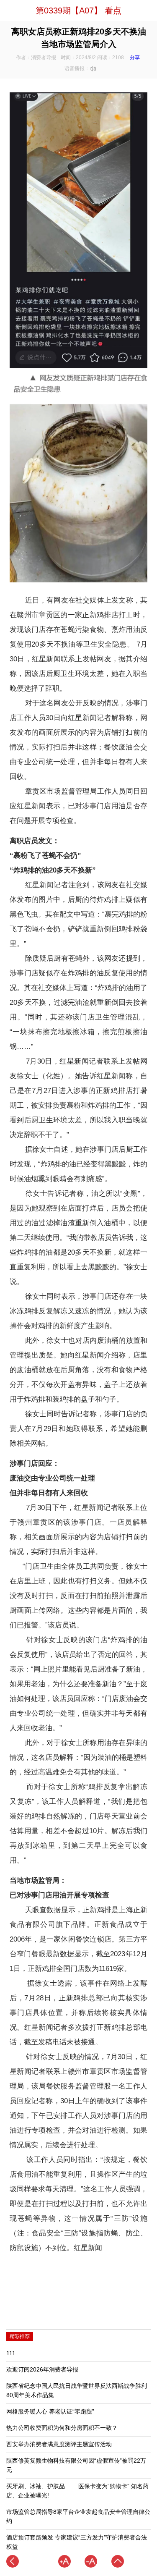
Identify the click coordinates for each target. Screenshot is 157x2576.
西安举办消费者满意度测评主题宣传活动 (59, 2444)
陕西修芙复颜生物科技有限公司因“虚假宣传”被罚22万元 (76, 2465)
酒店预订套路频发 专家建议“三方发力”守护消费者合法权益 (77, 2542)
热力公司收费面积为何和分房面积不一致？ (62, 2428)
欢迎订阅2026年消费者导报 (42, 2370)
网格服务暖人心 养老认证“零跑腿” (50, 2412)
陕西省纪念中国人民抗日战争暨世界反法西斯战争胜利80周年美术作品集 (77, 2391)
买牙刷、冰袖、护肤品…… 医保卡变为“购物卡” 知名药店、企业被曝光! (77, 2491)
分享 (135, 58)
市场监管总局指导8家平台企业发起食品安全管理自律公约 (78, 2517)
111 (11, 2353)
